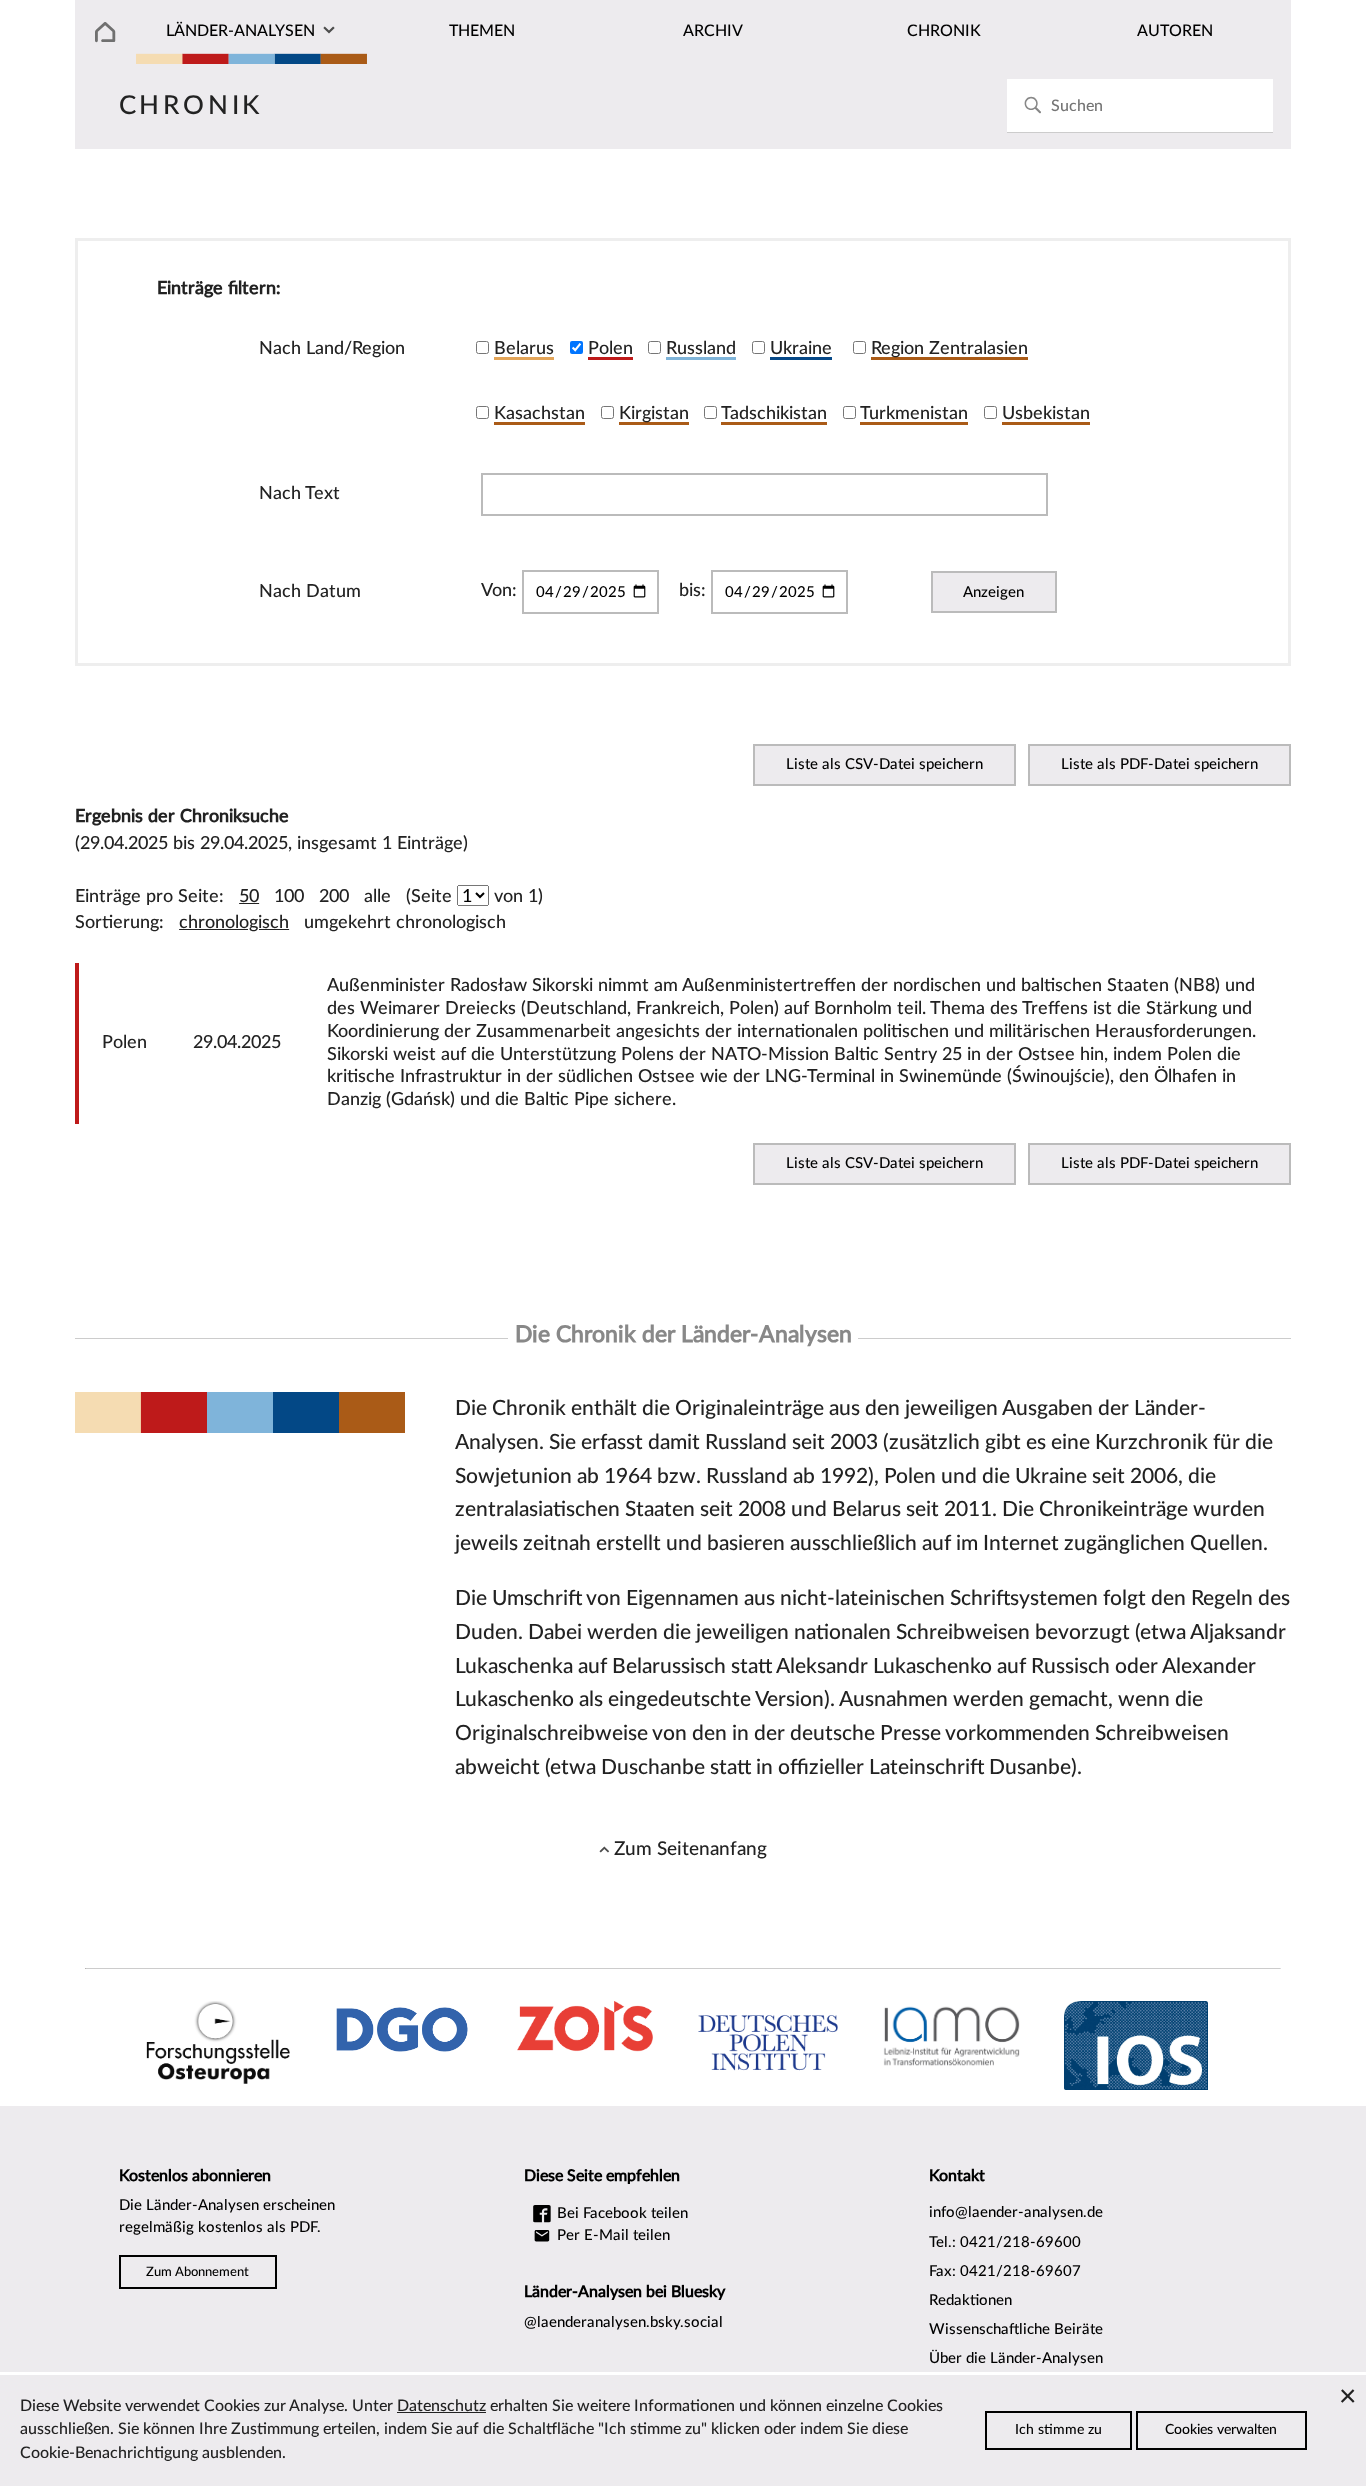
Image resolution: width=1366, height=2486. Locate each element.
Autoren (1175, 31)
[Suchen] (1032, 105)
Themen (482, 31)
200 (334, 896)
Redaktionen (970, 2300)
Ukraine (801, 348)
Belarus (524, 348)
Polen (610, 348)
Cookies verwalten (1221, 2430)
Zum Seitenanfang (690, 1849)
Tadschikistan (774, 413)
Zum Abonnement (197, 2272)
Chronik (944, 31)
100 (289, 896)
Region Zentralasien (949, 348)
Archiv (713, 31)
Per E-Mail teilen (611, 2235)
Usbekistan (1046, 413)
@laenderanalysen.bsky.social (623, 2322)
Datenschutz (441, 2406)
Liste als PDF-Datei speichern (1159, 764)
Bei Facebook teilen (620, 2213)
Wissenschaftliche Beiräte (1016, 2329)
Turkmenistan (914, 413)
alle (377, 896)
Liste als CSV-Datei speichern (884, 764)
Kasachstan (539, 413)
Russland (701, 348)
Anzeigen (993, 592)
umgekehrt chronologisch (405, 922)
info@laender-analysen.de (1016, 2212)
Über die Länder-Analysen (1016, 2358)
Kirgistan (654, 413)
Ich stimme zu (1058, 2430)
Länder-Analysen (240, 31)
